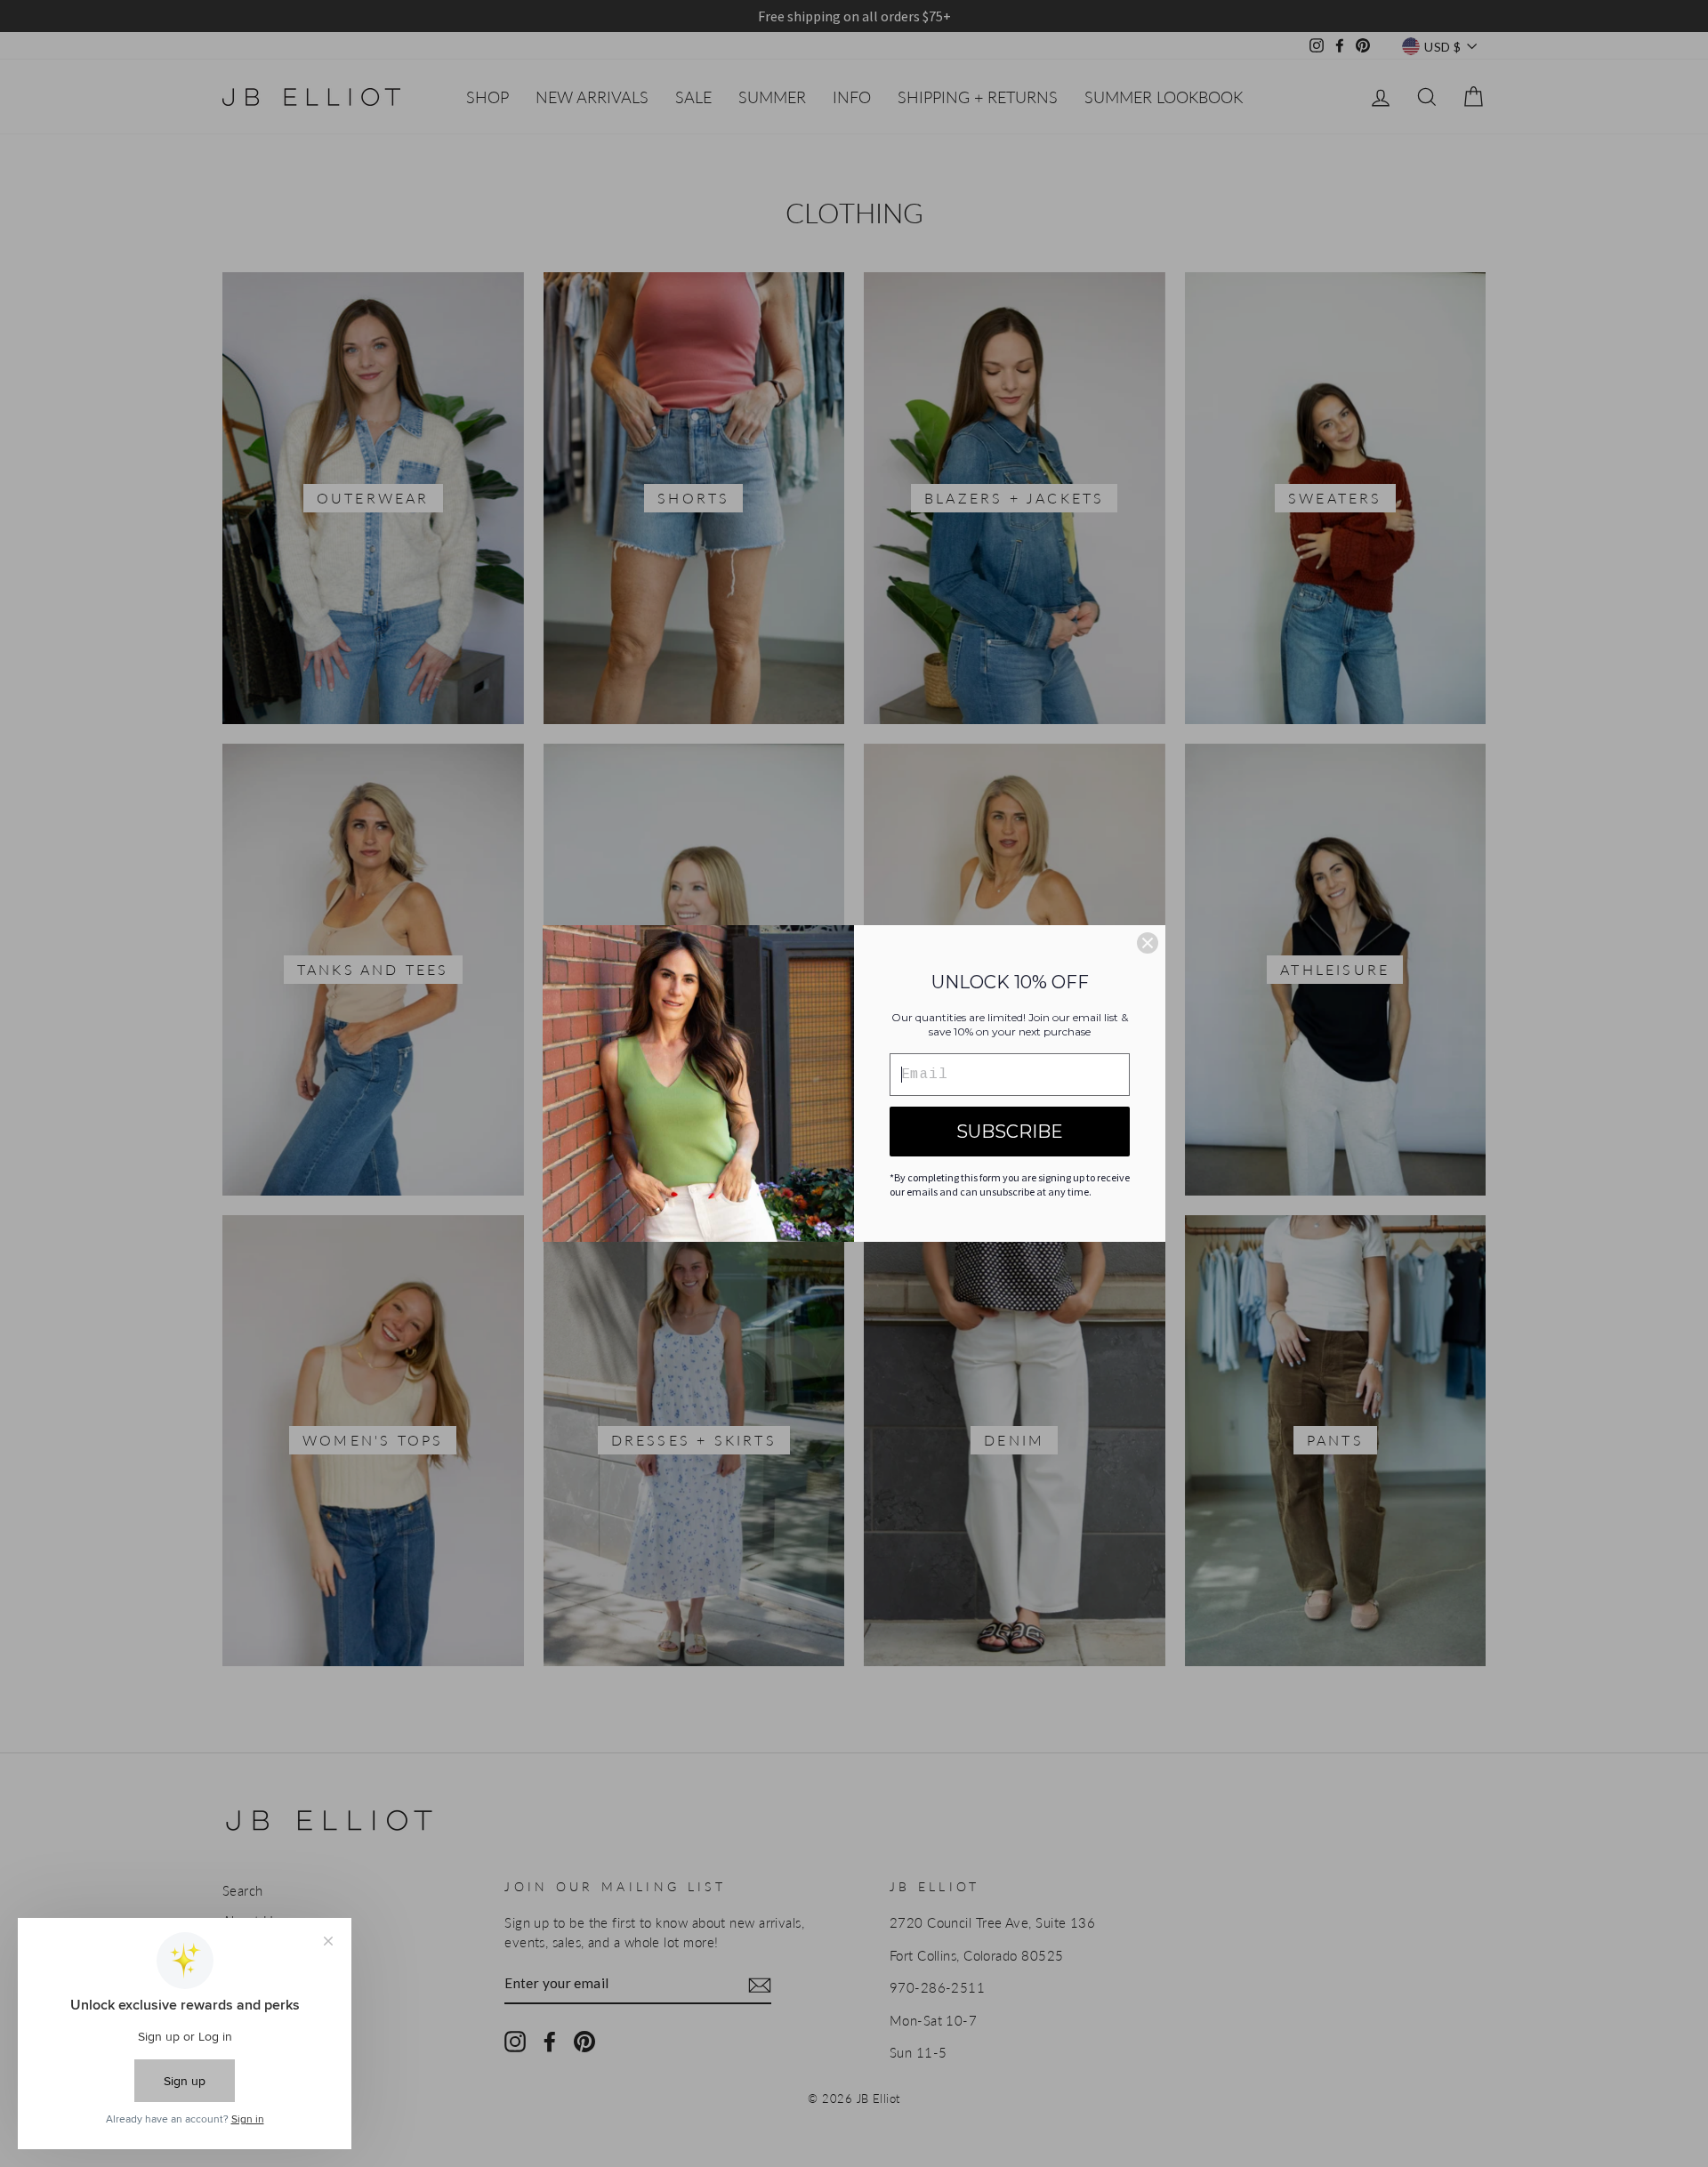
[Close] (1148, 943)
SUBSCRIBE (1010, 1132)
